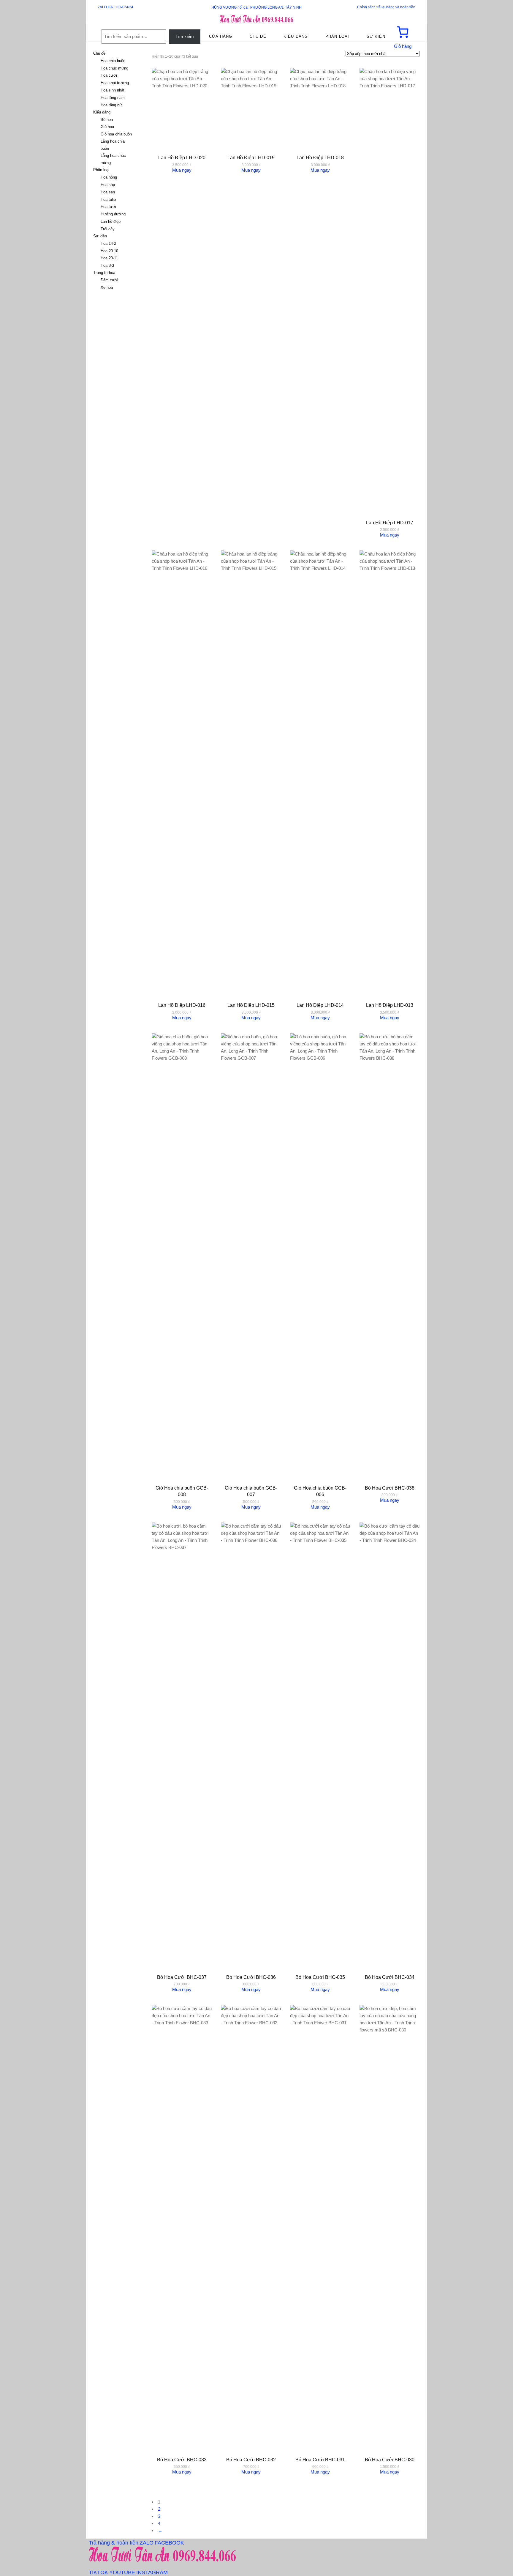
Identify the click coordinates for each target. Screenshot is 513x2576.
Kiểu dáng (102, 112)
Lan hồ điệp (111, 221)
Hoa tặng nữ (111, 105)
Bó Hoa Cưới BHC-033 (182, 2460)
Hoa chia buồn (113, 61)
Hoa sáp (108, 185)
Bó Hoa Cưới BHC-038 (390, 1488)
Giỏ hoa (107, 127)
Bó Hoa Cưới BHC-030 (390, 2460)
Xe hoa (107, 287)
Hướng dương (113, 214)
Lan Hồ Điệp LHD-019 (251, 158)
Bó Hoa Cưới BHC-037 (182, 1977)
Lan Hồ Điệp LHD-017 (390, 523)
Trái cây (108, 229)
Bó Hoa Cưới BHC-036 (251, 1977)
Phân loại (101, 170)
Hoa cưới (109, 75)
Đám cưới (109, 280)
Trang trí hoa (104, 273)
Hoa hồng (109, 177)
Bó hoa (107, 120)
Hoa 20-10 (109, 251)
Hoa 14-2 (108, 243)
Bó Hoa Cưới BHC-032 (251, 2460)
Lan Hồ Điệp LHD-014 (320, 1005)
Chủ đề (99, 53)
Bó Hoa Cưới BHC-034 (390, 1977)
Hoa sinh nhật (113, 90)
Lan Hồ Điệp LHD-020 (182, 158)
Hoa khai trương (115, 83)
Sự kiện (100, 236)
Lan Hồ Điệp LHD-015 (251, 1005)
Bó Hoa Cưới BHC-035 (320, 1977)
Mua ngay (182, 170)
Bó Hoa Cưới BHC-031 (320, 2460)
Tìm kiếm (185, 36)
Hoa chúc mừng (114, 68)
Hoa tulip (108, 199)
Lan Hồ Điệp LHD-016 (182, 1005)
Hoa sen (108, 192)
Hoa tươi (108, 207)
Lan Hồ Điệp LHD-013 (390, 1005)
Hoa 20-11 (109, 258)
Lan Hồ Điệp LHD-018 (320, 158)
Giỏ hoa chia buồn (116, 134)
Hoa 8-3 (107, 265)
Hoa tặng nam (113, 98)
